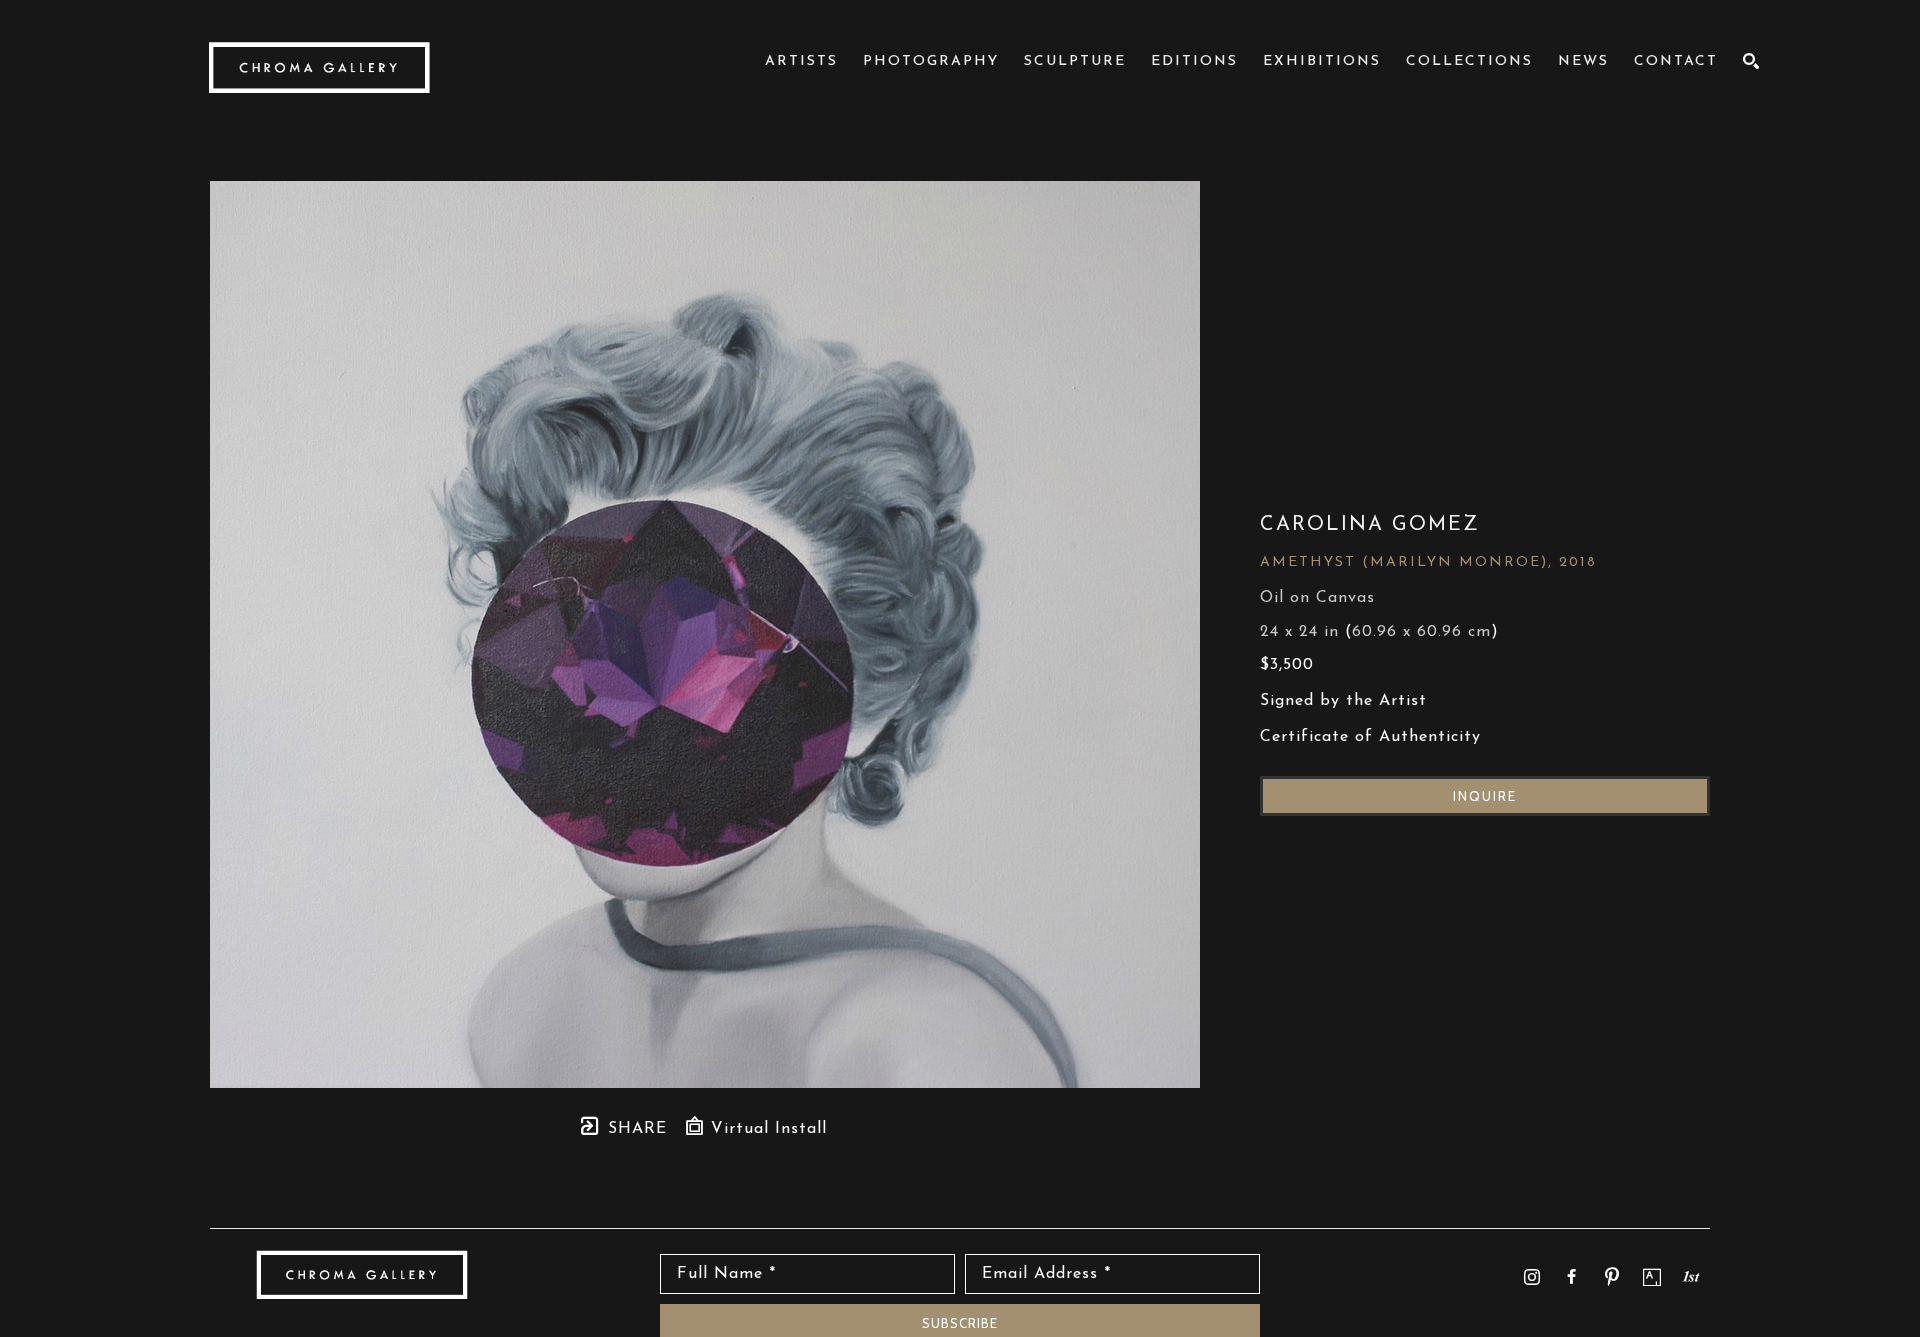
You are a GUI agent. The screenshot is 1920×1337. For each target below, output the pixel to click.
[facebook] (1572, 1277)
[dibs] (1691, 1276)
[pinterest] (1612, 1277)
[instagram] (1532, 1277)
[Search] (1751, 61)
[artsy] (1652, 1277)
